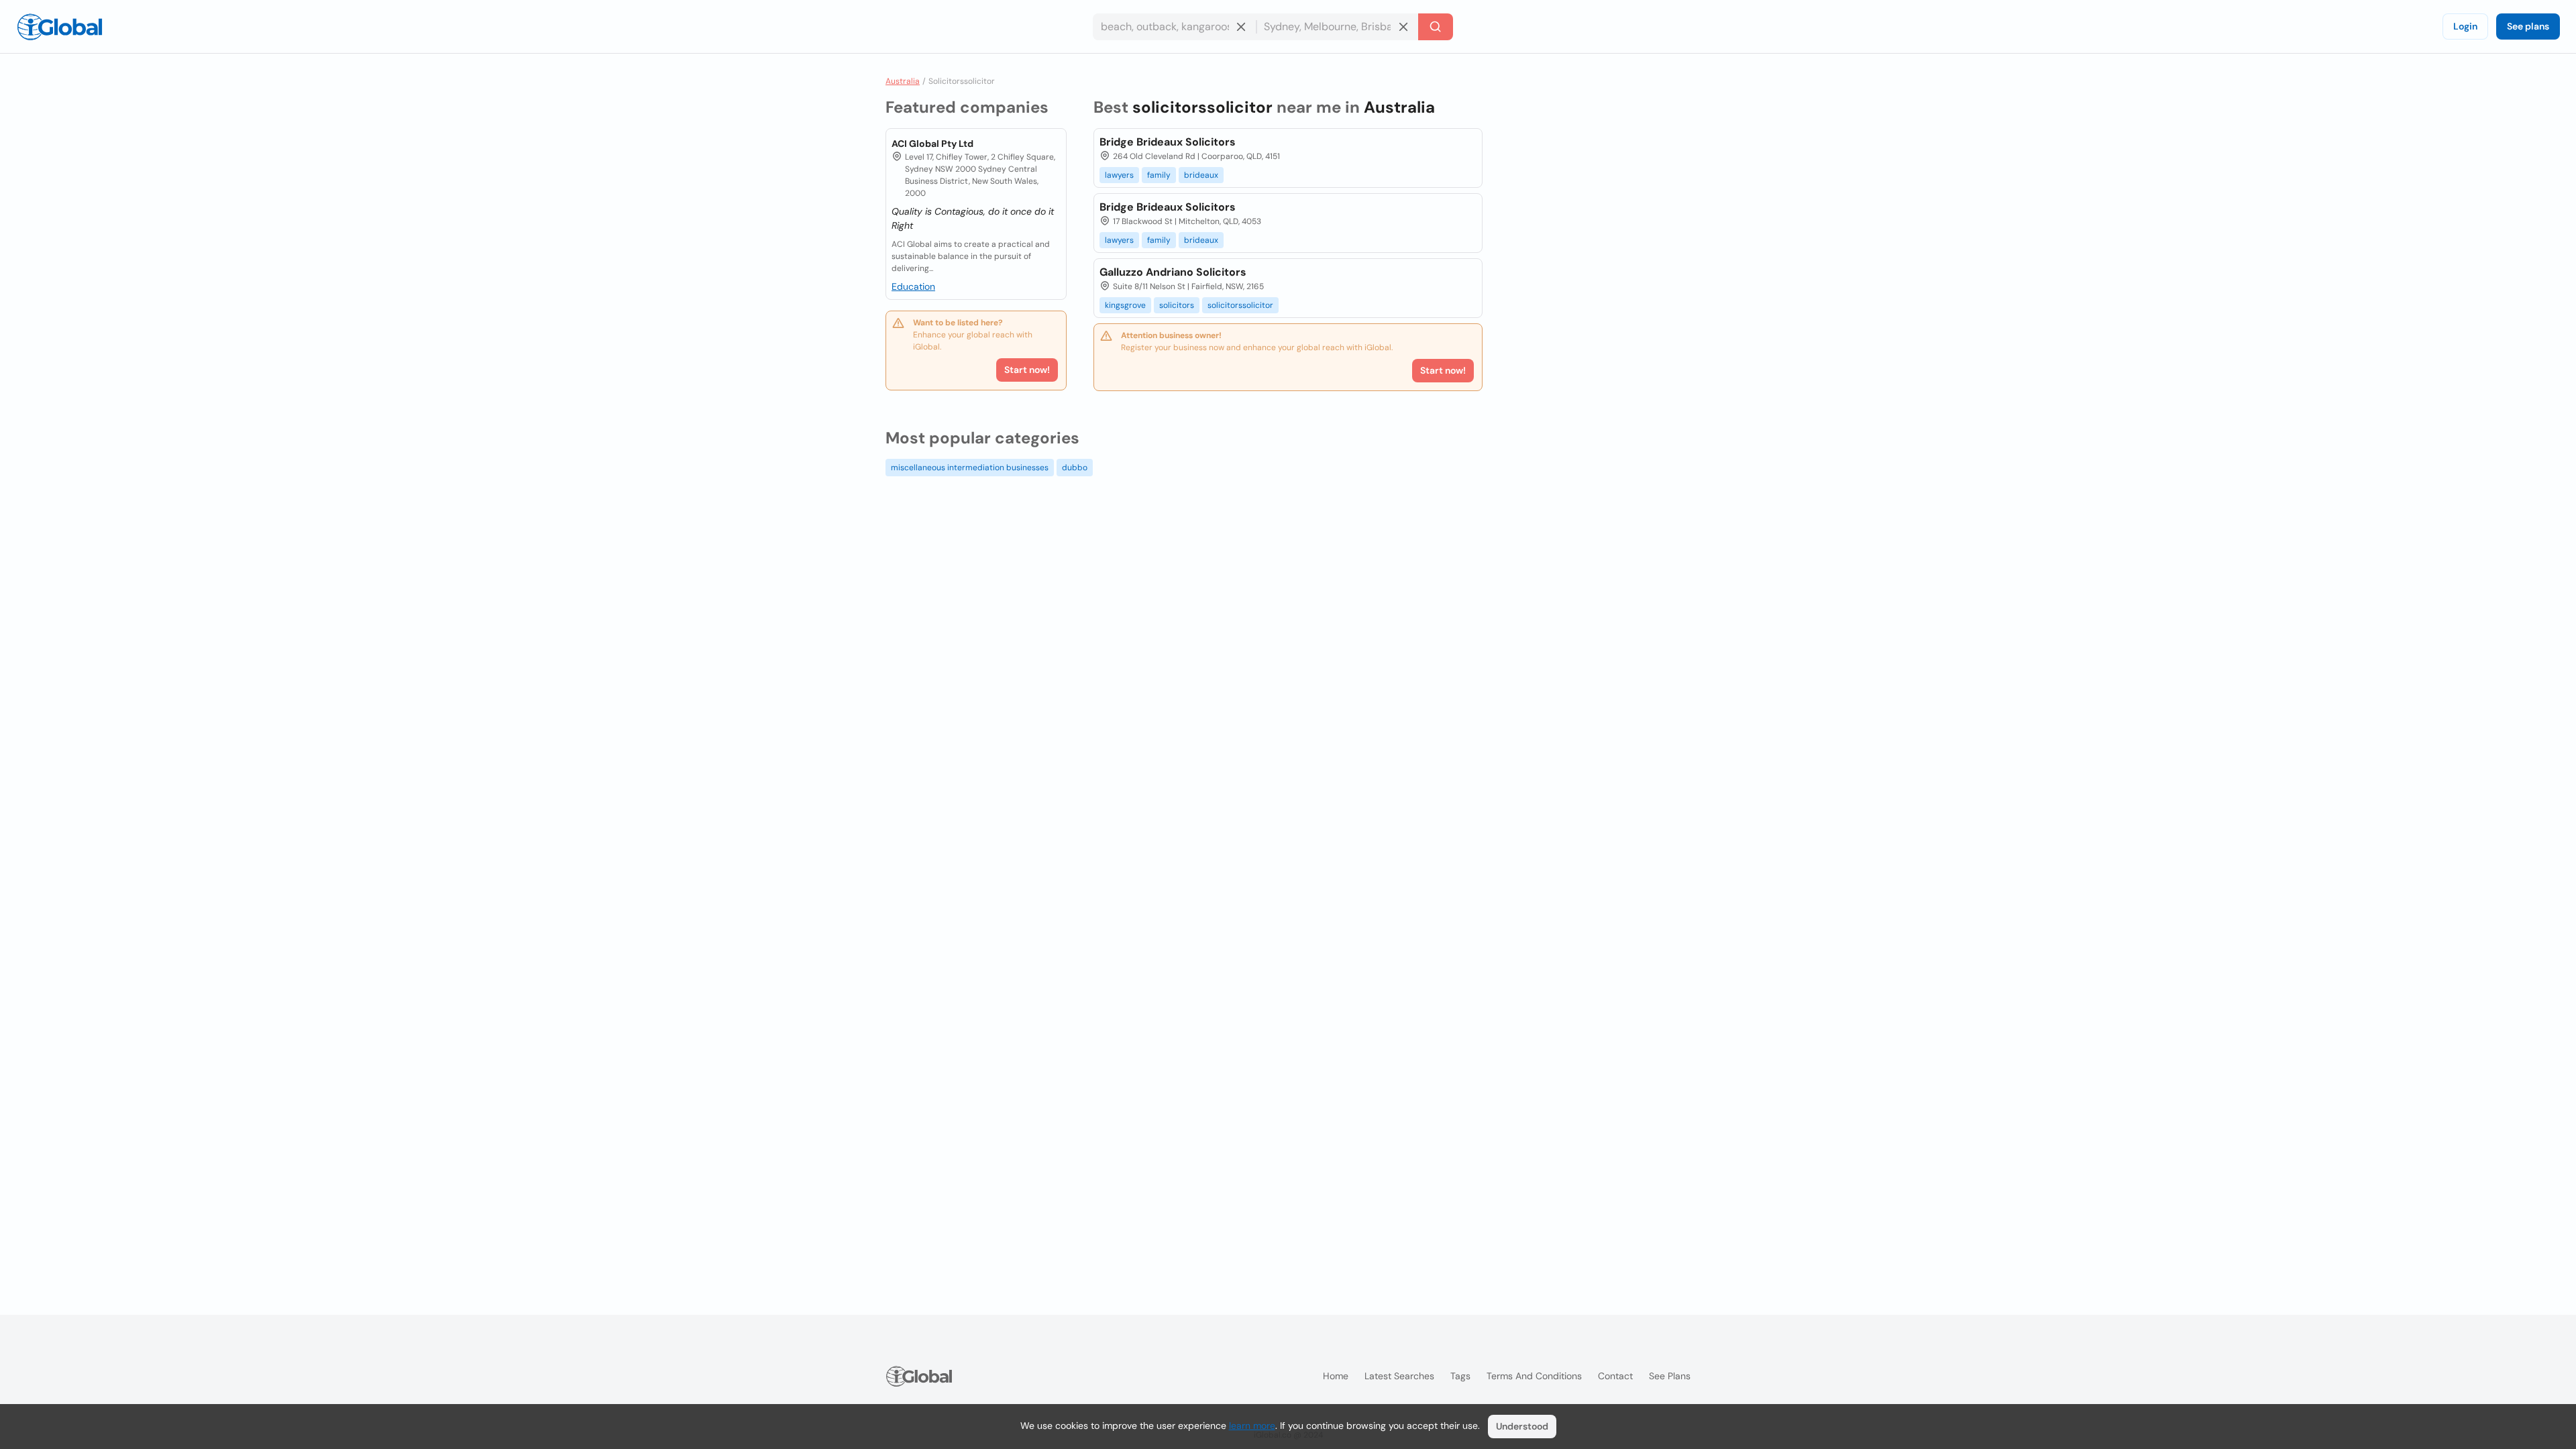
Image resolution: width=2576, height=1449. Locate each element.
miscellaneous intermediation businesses (970, 468)
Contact (1615, 1376)
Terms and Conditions (1534, 1376)
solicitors (1177, 305)
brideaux (1201, 175)
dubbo (1075, 468)
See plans (2528, 26)
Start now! (1027, 370)
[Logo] (60, 27)
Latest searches (1399, 1376)
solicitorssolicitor (1240, 305)
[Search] (1436, 27)
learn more (1252, 1426)
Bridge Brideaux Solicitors (1168, 142)
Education (913, 286)
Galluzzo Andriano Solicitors (1173, 272)
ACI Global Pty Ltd (932, 144)
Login (2465, 26)
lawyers (1119, 175)
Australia (903, 81)
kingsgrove (1125, 305)
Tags (1460, 1376)
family (1159, 175)
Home (1336, 1376)
